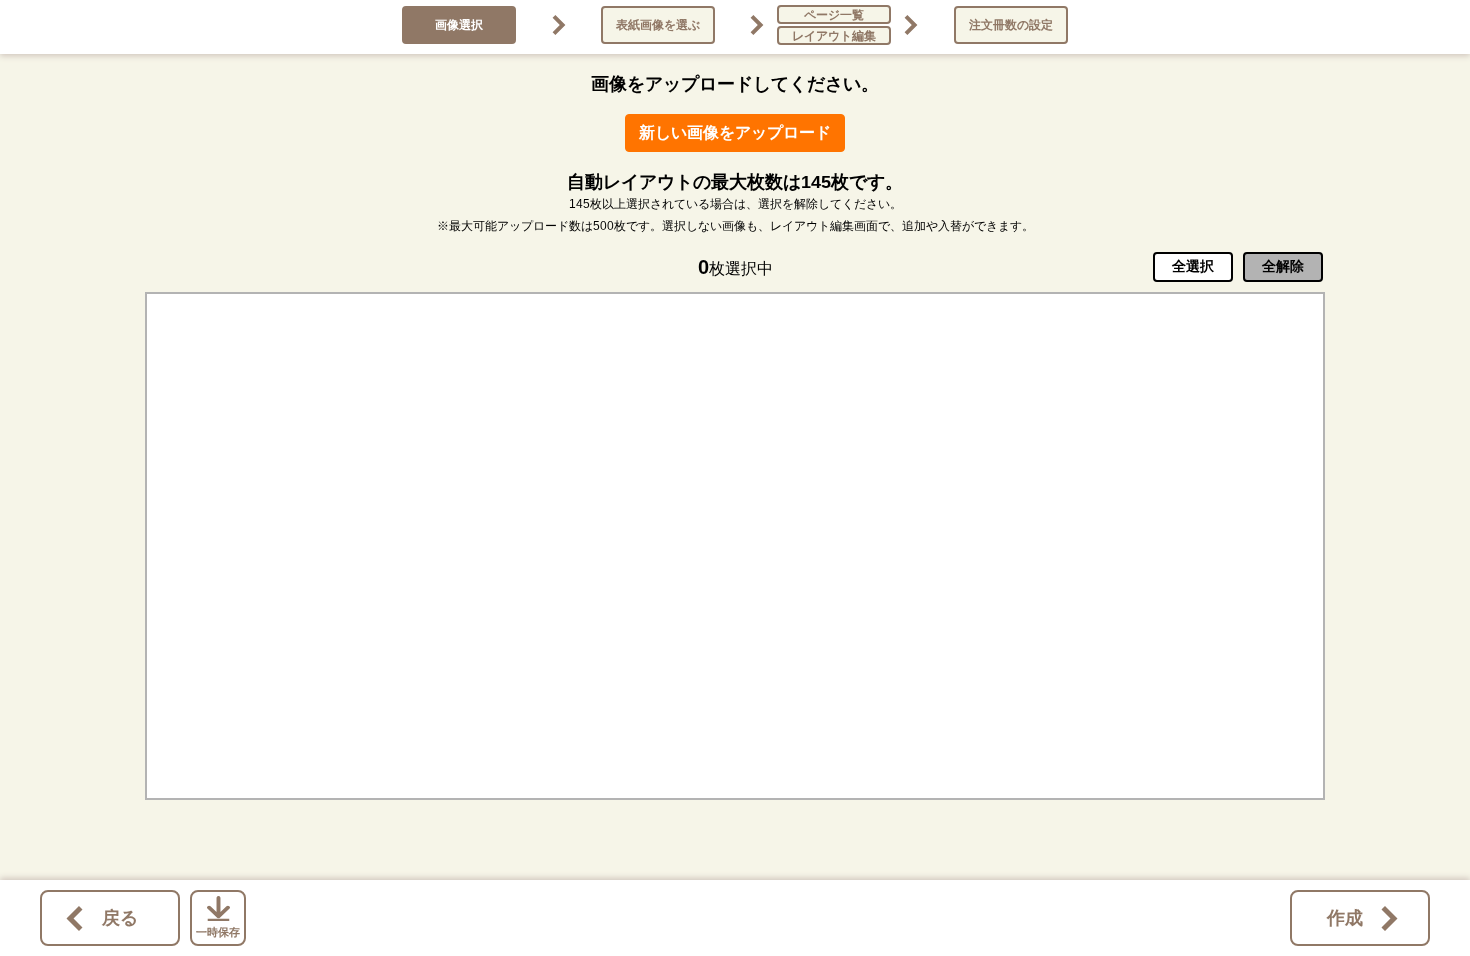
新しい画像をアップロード (735, 132)
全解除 (1283, 266)
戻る (120, 918)
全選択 (1193, 266)
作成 (1345, 918)
